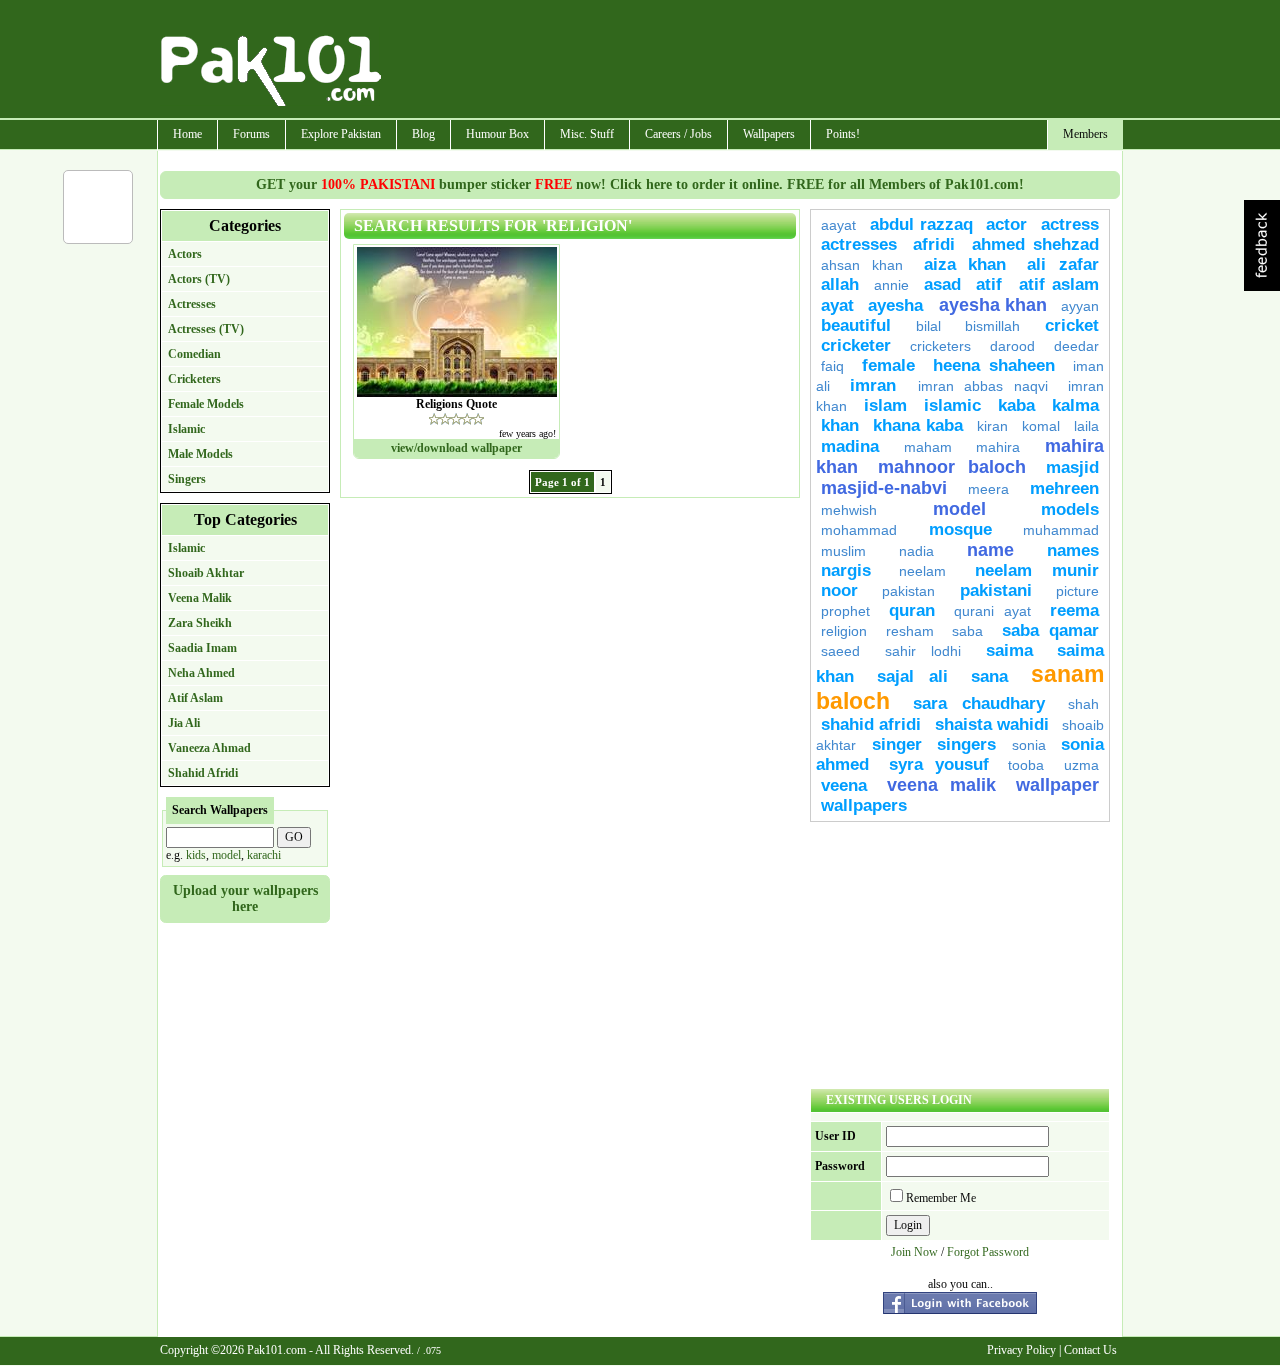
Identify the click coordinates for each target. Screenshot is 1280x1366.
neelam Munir (1037, 570)
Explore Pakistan (341, 134)
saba (967, 631)
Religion (844, 631)
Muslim (843, 551)
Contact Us (1090, 1350)
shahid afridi (871, 724)
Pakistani (996, 590)
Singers (187, 479)
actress (1070, 224)
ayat (837, 305)
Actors (185, 254)
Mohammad (859, 530)
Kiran (992, 426)
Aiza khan (965, 264)
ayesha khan (993, 305)
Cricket (1072, 325)
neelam (922, 571)
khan (840, 425)
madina (850, 446)
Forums (251, 134)
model (226, 855)
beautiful (856, 325)
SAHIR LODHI (923, 651)
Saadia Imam (202, 648)
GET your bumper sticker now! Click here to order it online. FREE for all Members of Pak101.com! (640, 184)
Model (959, 509)
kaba (1016, 405)
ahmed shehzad (1035, 244)
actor (1006, 224)
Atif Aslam (195, 698)
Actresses (192, 304)
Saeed (840, 651)
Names (1073, 550)
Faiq (832, 366)
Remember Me (941, 1198)
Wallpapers (769, 134)
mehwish (849, 510)
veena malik (941, 785)
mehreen (1064, 488)
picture (1077, 591)
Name (990, 550)
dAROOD (1012, 346)
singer (897, 744)
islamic (952, 405)
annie (891, 285)
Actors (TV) (199, 279)
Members (1085, 134)
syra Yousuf (939, 764)
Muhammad (1061, 530)
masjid (1072, 467)
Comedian (194, 354)
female (888, 365)
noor (839, 590)
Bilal (928, 326)
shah (1083, 704)
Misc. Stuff (587, 134)
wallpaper (1057, 785)
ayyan (1080, 306)
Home (187, 134)
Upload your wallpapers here (245, 898)
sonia (1029, 745)
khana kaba (918, 425)
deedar (1076, 346)
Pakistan (908, 591)
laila (1086, 426)
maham (928, 447)
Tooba (1026, 765)
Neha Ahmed (201, 673)
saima (1009, 650)
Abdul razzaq (921, 224)
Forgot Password (988, 1252)
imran (879, 385)
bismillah (992, 326)
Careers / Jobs (678, 134)
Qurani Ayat (992, 611)
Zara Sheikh (200, 623)
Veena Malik (200, 598)
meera (988, 489)
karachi (264, 855)
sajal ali (912, 676)
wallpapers (864, 805)
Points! (843, 134)
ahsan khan (862, 265)
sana (989, 676)
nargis (846, 570)
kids (196, 855)
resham (910, 631)
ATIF (992, 284)
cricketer (856, 345)
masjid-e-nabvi (884, 488)
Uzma (1081, 765)
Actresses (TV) (206, 329)
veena (844, 785)
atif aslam (1059, 284)
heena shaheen (994, 365)
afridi (934, 244)
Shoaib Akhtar (206, 573)
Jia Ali (184, 723)
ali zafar (1063, 264)
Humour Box (497, 134)
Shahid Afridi (203, 773)
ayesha (898, 305)
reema (1074, 610)
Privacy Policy (1021, 1350)
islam (885, 405)
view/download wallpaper (456, 448)
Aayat (838, 225)
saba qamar (1051, 630)
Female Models (206, 404)
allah (840, 284)
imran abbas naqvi (983, 386)
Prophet (845, 611)
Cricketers (194, 379)
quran (912, 610)
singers (966, 744)
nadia (916, 551)
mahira (998, 447)
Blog (423, 134)
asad (942, 284)
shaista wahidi (992, 724)
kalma (1075, 405)
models (1070, 509)
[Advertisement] (753, 61)
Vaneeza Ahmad (209, 748)
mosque (960, 529)
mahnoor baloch (951, 467)
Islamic (186, 429)
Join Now (914, 1252)
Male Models (200, 454)
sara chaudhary (979, 703)
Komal (1041, 426)
